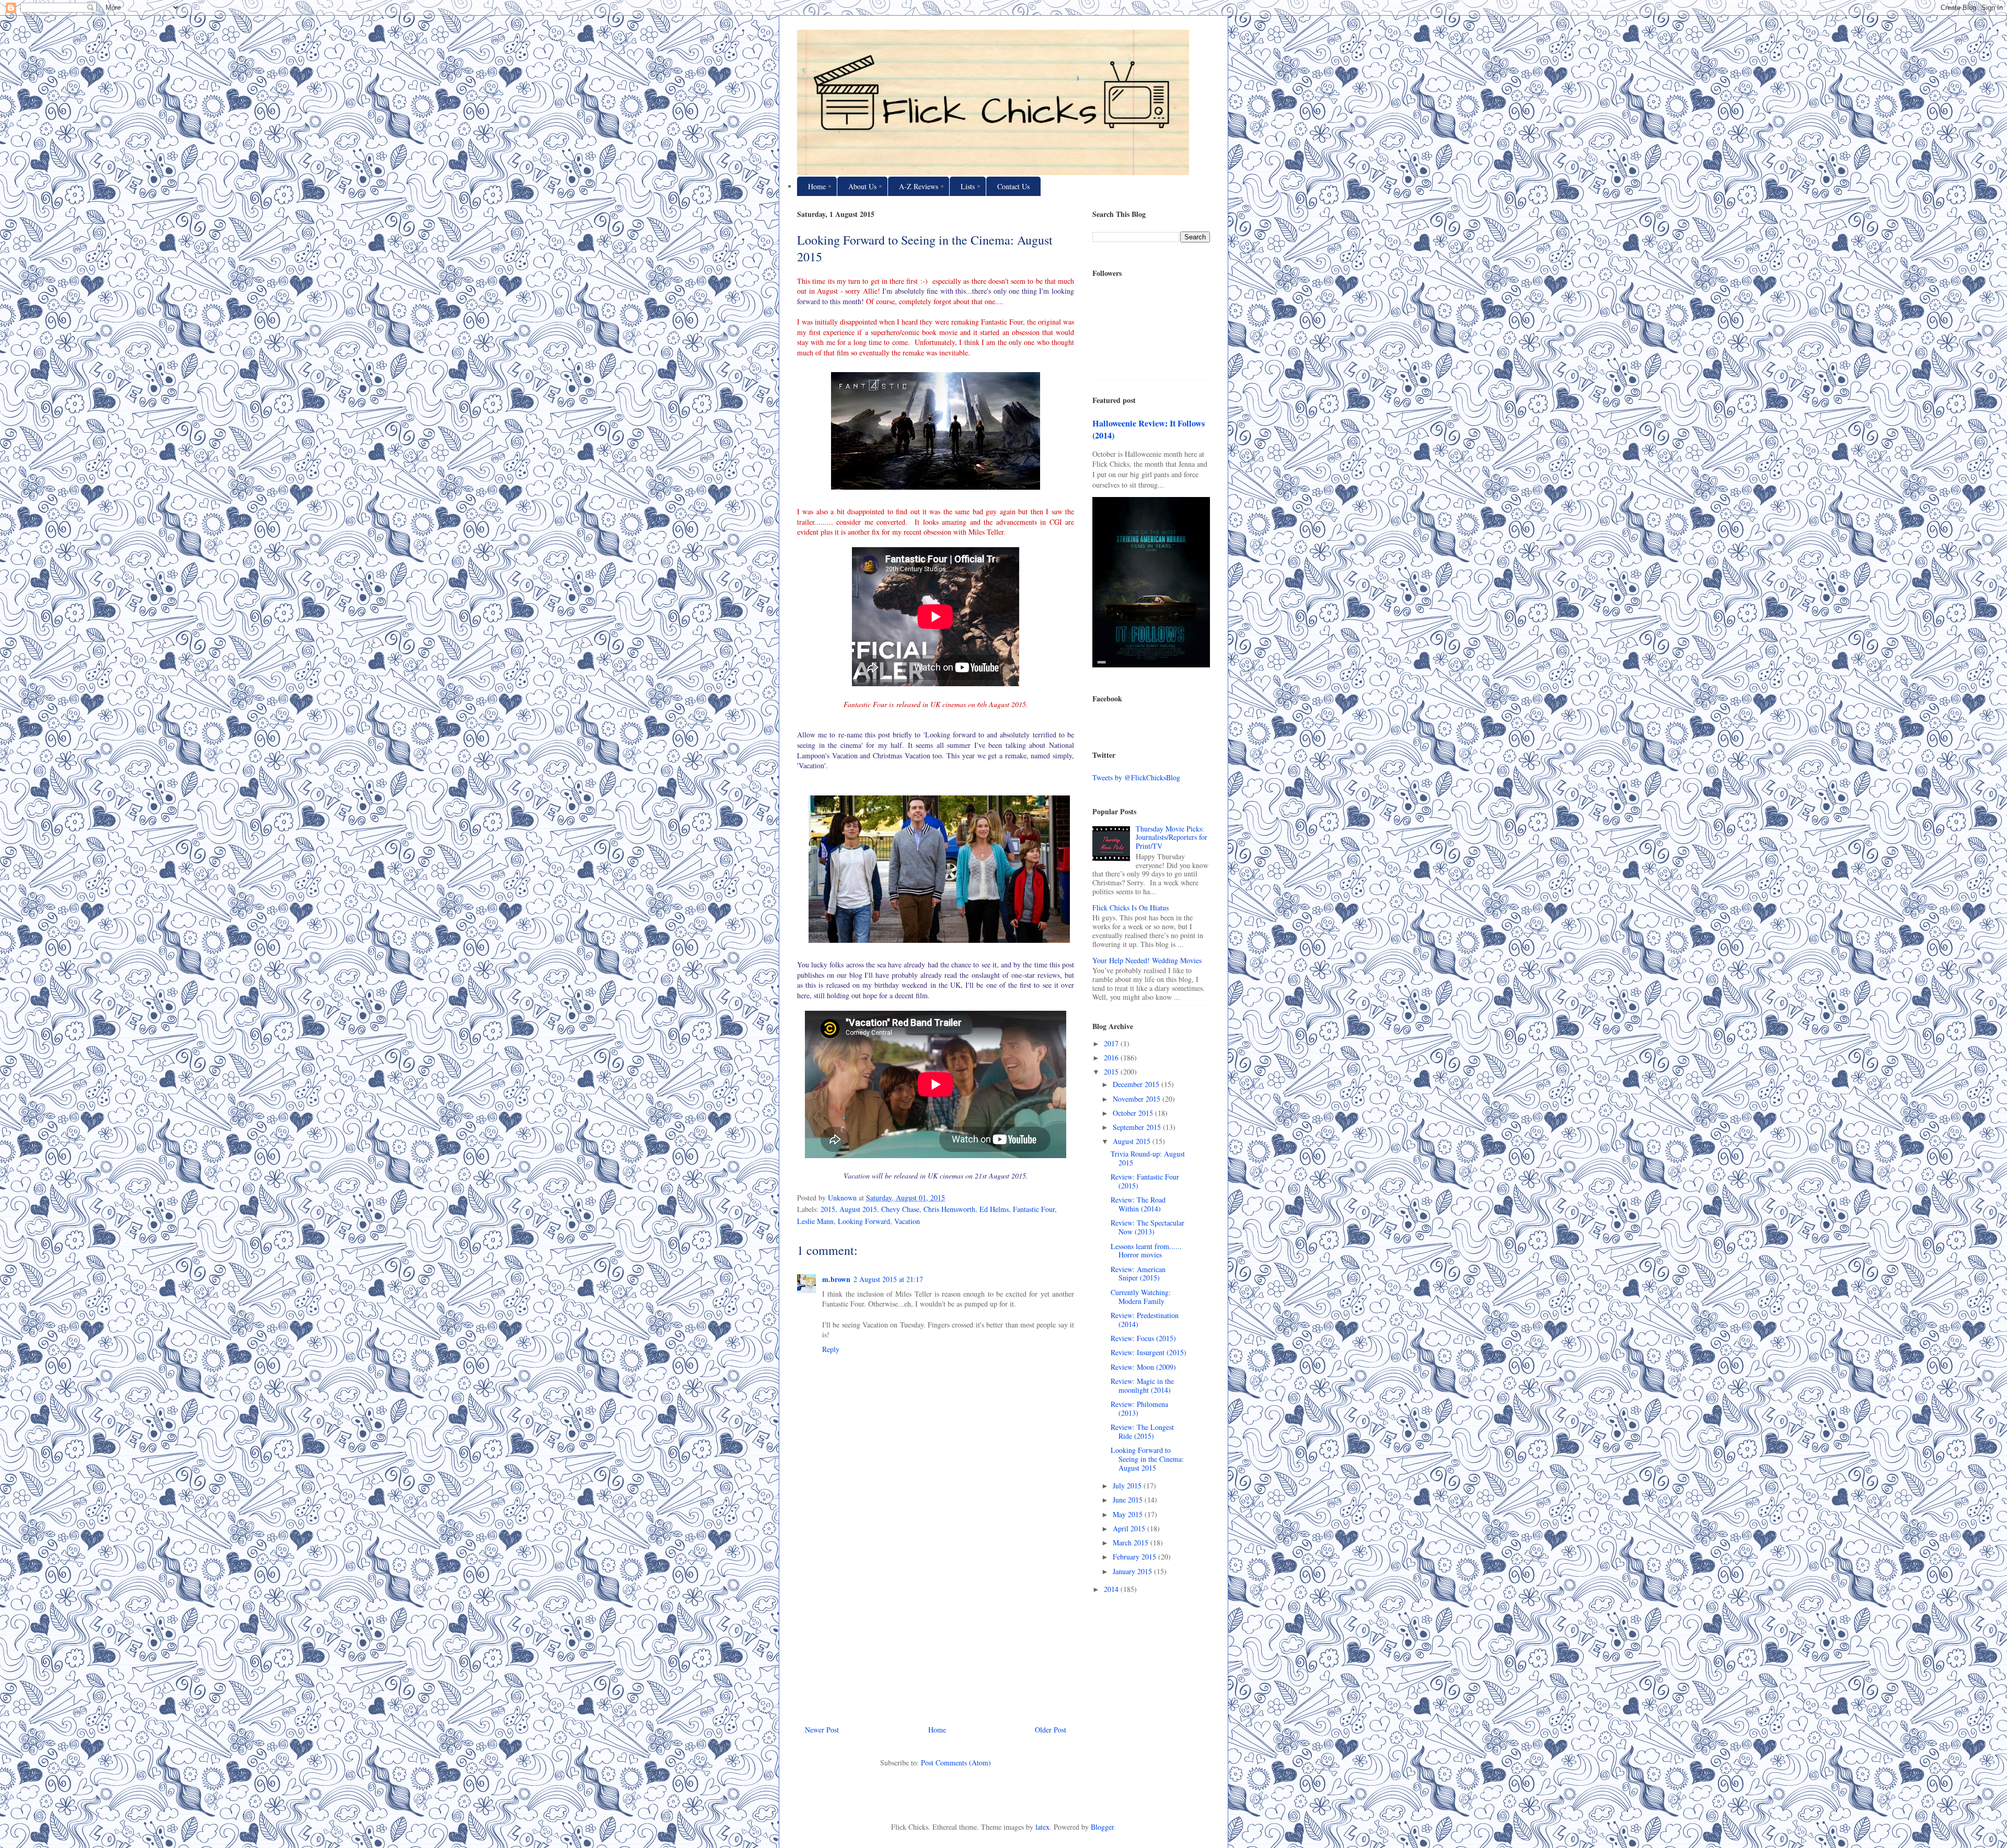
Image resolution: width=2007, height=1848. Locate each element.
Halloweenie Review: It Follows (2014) (1149, 429)
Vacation (907, 1221)
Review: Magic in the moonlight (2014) (1142, 1385)
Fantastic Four (1034, 1209)
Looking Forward (864, 1221)
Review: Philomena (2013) (1139, 1408)
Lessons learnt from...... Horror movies (1146, 1251)
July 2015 (1128, 1486)
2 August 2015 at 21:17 (888, 1279)
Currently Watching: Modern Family (1141, 1297)
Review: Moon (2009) (1143, 1367)
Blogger (1102, 1827)
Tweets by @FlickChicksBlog (1136, 777)
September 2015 (1138, 1127)
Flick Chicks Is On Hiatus (1131, 908)
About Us (862, 186)
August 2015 (858, 1209)
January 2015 (1133, 1571)
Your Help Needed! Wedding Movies (1147, 960)
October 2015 (1134, 1113)
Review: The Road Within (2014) (1138, 1204)
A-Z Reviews (919, 186)
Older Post (1051, 1730)
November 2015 (1138, 1099)
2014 (1112, 1589)
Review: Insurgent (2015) (1149, 1352)
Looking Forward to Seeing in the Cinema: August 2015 (1147, 1459)
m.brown (836, 1279)
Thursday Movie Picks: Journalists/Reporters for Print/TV (1172, 838)
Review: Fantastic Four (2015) (1145, 1181)
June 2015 (1129, 1500)
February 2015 (1135, 1557)
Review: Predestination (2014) (1145, 1320)
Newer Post (822, 1730)
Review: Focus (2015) (1143, 1338)
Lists (968, 186)
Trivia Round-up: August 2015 (1148, 1158)
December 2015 (1137, 1084)
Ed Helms (994, 1209)
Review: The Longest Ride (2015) (1142, 1431)
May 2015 (1129, 1514)
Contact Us (1013, 186)
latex (1042, 1827)
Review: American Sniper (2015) (1138, 1274)
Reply (831, 1349)
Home (817, 186)
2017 (1112, 1043)
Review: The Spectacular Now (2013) (1147, 1227)
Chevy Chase (900, 1209)
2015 (828, 1209)
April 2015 (1130, 1528)
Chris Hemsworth (949, 1209)
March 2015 (1132, 1543)
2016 (1112, 1058)
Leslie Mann (815, 1221)
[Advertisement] (936, 1613)
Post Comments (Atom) (956, 1763)
